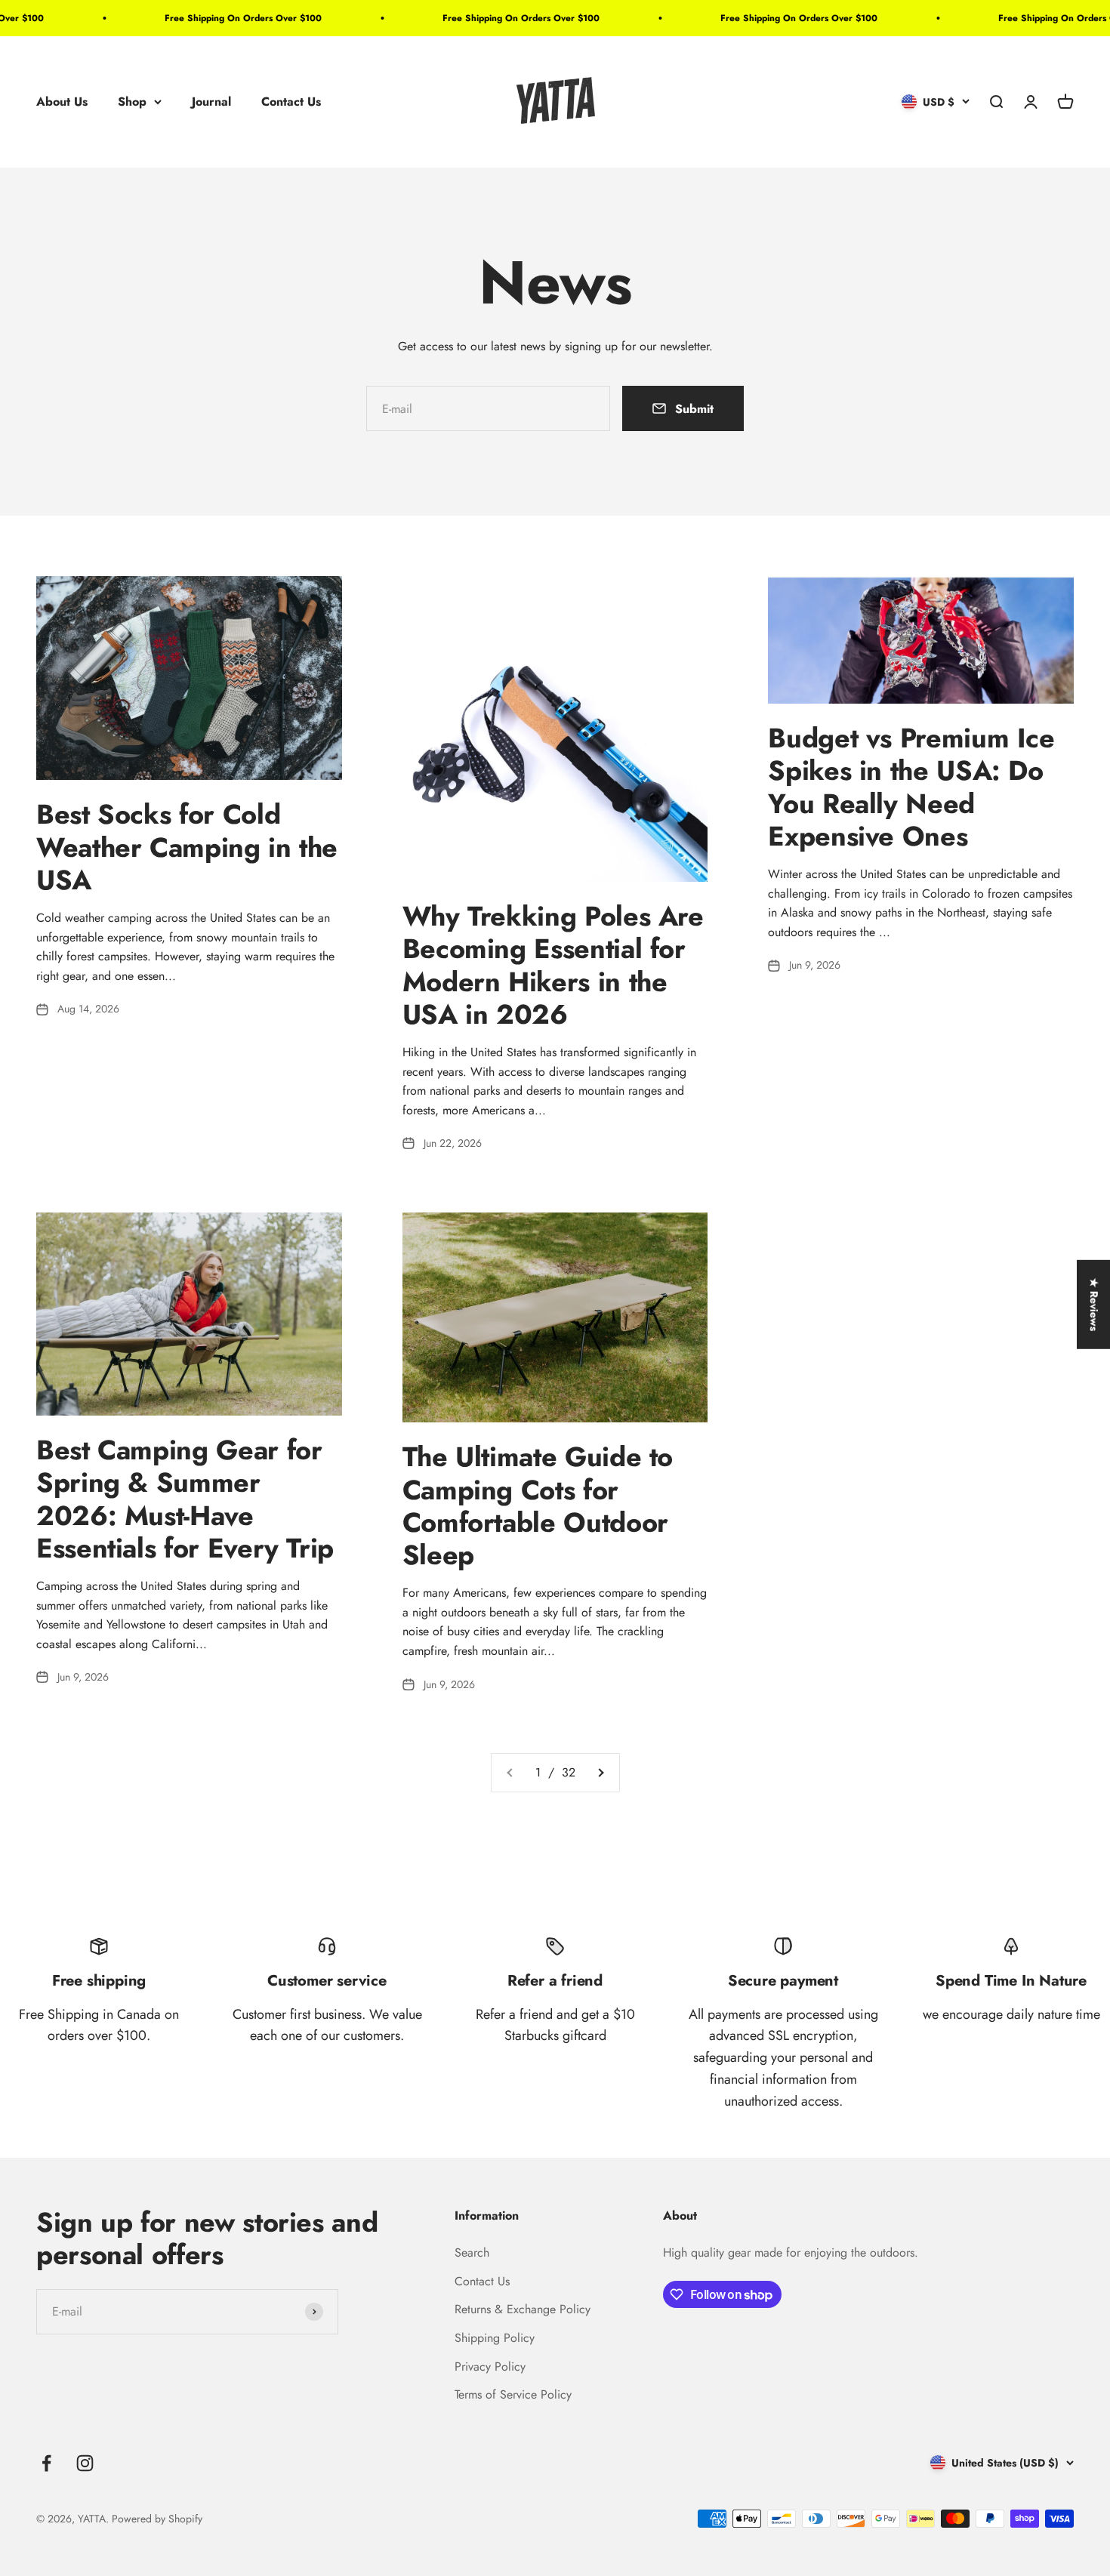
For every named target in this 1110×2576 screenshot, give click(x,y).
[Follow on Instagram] (85, 2463)
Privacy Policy (490, 2366)
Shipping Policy (495, 2338)
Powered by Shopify (157, 2519)
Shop (132, 102)
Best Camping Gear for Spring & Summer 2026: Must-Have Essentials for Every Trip (185, 1499)
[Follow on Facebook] (46, 2463)
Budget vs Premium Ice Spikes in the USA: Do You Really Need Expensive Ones (911, 787)
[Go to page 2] (600, 1773)
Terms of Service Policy (513, 2394)
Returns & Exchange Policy (523, 2309)
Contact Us (291, 102)
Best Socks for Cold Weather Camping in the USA (187, 846)
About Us (62, 102)
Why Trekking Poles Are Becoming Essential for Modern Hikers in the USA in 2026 (553, 965)
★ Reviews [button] (1094, 1305)
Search (472, 2252)
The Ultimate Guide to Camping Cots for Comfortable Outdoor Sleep (538, 1505)
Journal (211, 102)
